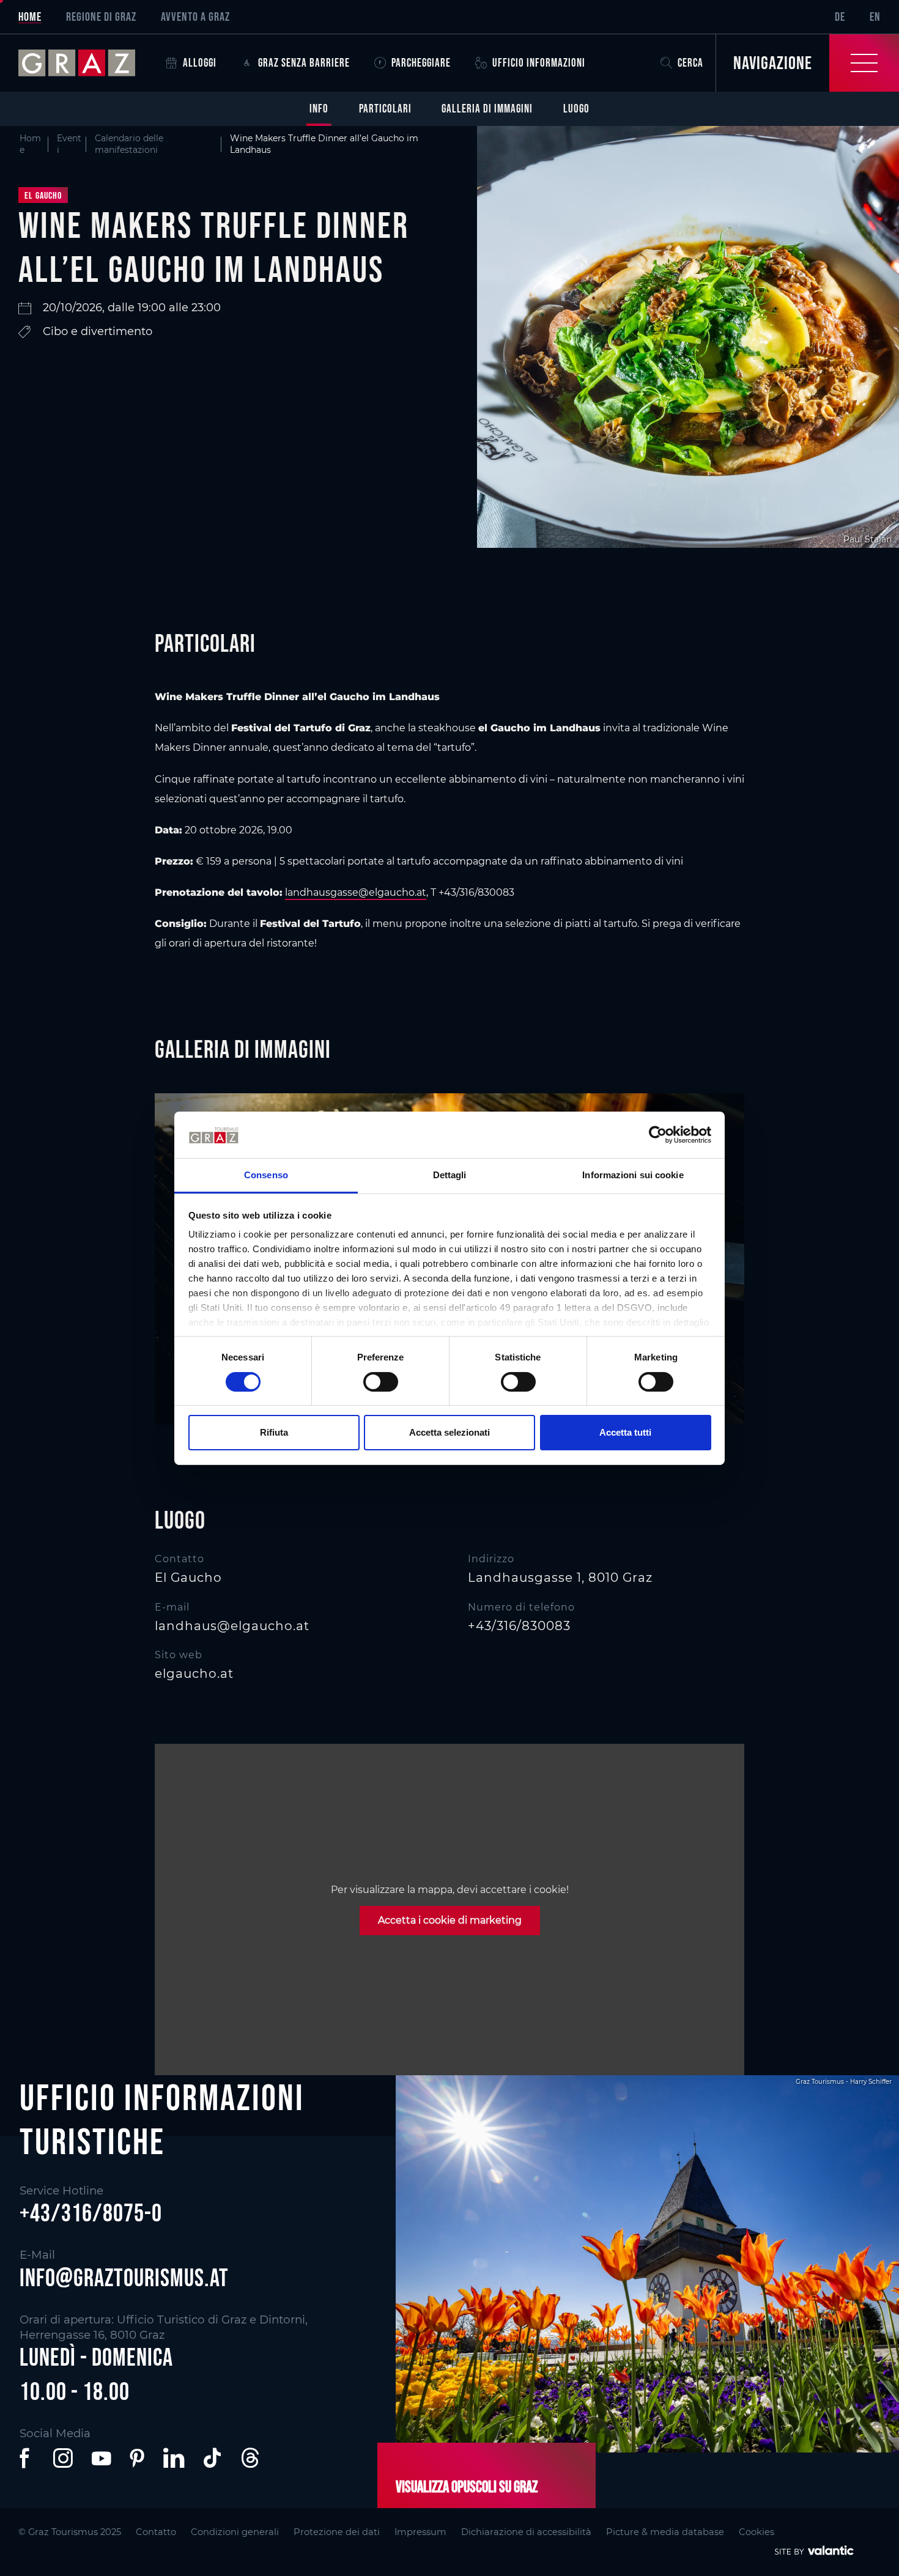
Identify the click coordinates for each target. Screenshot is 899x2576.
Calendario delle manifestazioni (129, 144)
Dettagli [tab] (450, 1175)
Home (30, 17)
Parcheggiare (421, 63)
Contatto (156, 2532)
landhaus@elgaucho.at (232, 1626)
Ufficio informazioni (539, 63)
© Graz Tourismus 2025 (70, 2532)
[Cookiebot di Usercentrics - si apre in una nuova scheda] (658, 1135)
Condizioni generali (235, 2532)
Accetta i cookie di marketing (450, 1920)
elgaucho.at (194, 1674)
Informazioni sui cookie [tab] (633, 1175)
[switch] (381, 1382)
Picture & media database (665, 2532)
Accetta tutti (625, 1432)
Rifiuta (274, 1432)
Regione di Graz (101, 17)
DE (840, 17)
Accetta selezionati (449, 1432)
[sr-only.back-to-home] (86, 63)
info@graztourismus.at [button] (124, 2278)
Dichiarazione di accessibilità (526, 2532)
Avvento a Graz (195, 17)
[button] (27, 2458)
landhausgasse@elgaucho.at (356, 892)
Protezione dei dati (337, 2532)
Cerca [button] (690, 63)
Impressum (420, 2532)
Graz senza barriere (304, 63)
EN (875, 17)
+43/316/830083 (519, 1626)
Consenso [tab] (266, 1175)
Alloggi (200, 63)
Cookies (757, 2532)
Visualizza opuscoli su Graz (467, 2487)
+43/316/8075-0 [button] (91, 2213)
